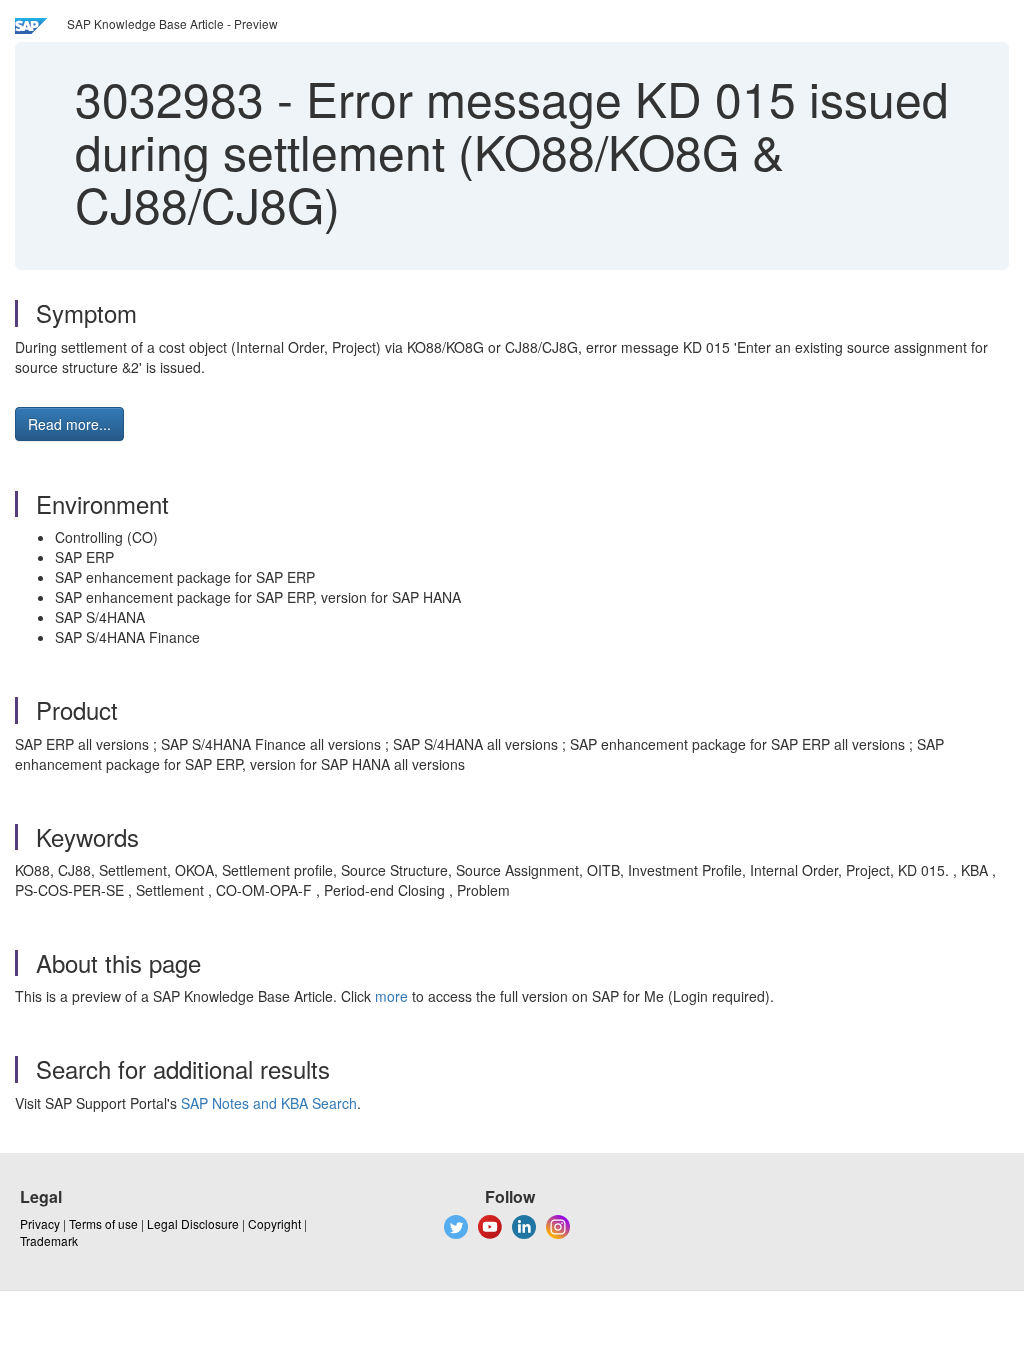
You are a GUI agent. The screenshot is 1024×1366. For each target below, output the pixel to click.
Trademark (49, 1240)
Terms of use (103, 1223)
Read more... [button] (69, 424)
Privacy (40, 1223)
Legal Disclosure (193, 1223)
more (391, 996)
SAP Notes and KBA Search (269, 1103)
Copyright (274, 1223)
